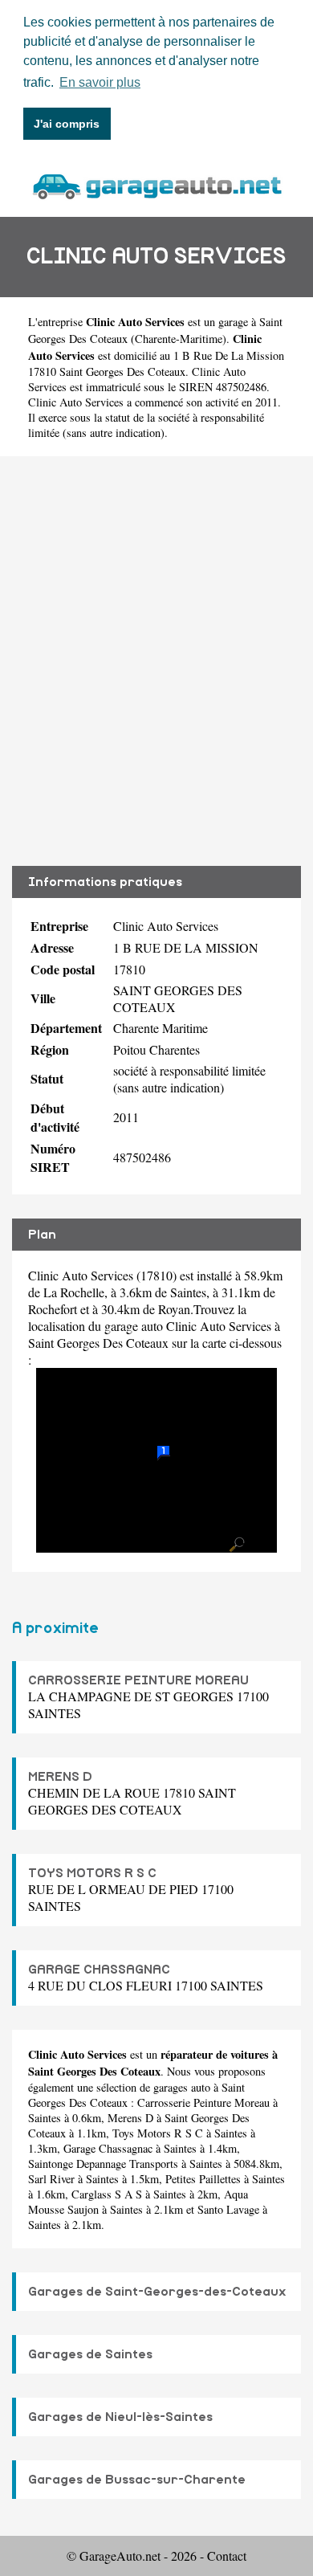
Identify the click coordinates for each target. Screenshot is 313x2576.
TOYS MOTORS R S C (92, 1873)
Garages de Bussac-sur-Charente (137, 2480)
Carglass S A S (107, 2194)
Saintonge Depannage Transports (103, 2164)
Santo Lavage (228, 2209)
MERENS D (60, 1777)
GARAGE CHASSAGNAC (99, 1970)
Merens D (130, 2118)
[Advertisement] (156, 661)
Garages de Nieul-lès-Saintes (120, 2417)
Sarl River (51, 2179)
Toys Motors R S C (158, 2133)
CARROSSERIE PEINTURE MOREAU (138, 1680)
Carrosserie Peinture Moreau (203, 2102)
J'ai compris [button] (67, 124)
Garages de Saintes (90, 2354)
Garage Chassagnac (108, 2148)
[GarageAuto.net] (156, 184)
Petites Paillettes (203, 2179)
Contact (227, 2556)
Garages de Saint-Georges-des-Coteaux (157, 2292)
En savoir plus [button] (100, 82)
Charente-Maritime (179, 339)
